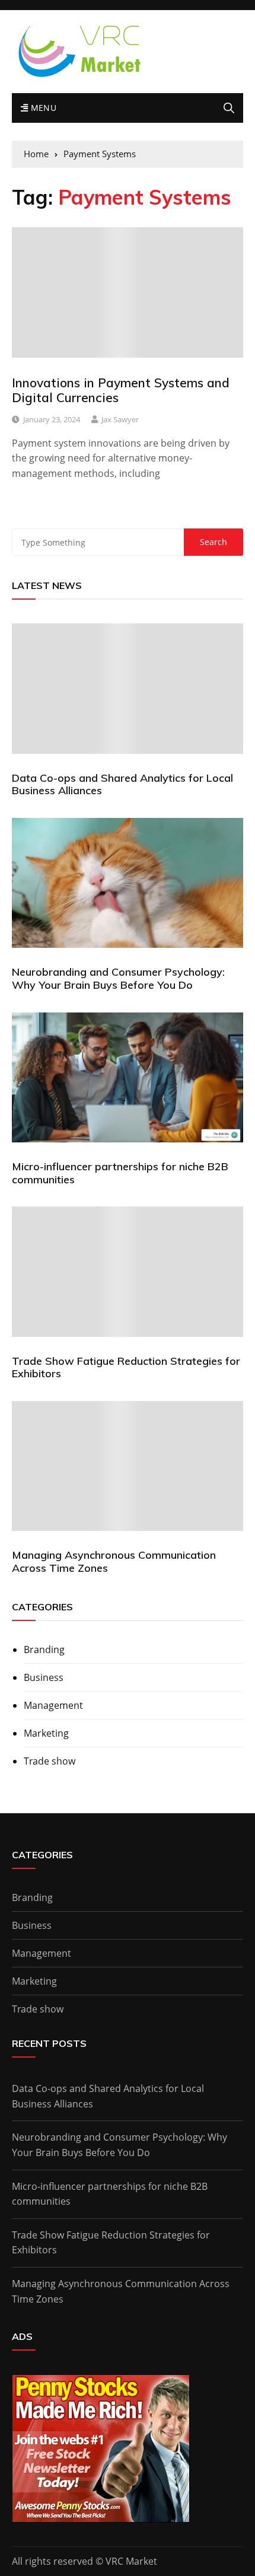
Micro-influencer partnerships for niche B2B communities (120, 1173)
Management (53, 1705)
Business (44, 1677)
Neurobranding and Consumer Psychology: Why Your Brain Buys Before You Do (118, 978)
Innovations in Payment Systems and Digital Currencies (121, 390)
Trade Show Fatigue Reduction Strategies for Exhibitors (126, 1367)
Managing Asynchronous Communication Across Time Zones (114, 1561)
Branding (44, 1650)
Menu (42, 108)
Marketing (46, 1733)
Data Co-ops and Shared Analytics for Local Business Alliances (122, 784)
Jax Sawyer (120, 419)
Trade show (50, 1761)
